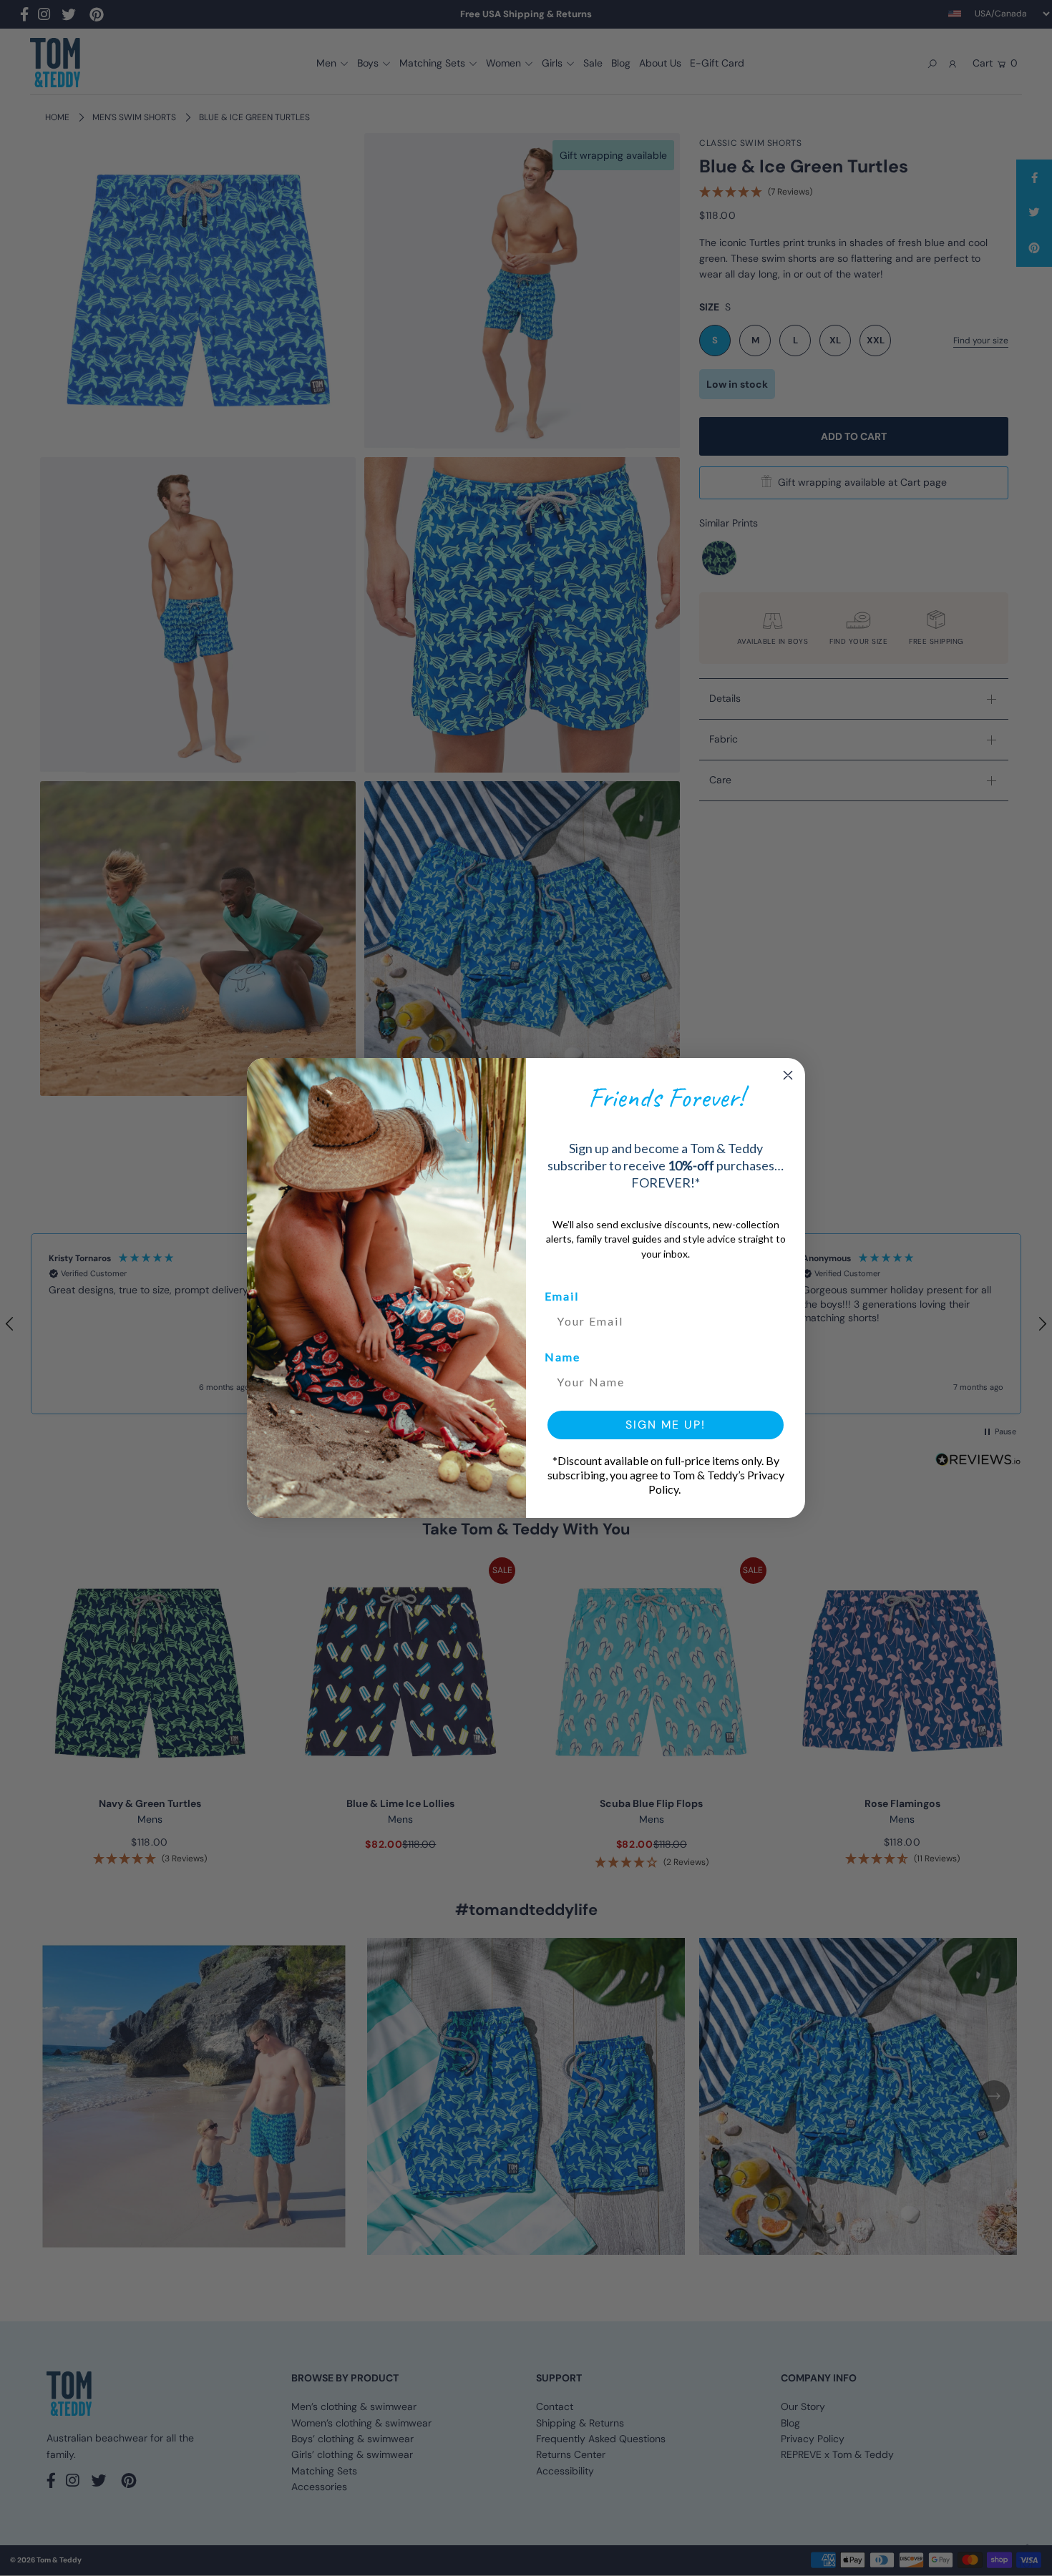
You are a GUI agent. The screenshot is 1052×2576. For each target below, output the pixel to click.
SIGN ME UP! (666, 1425)
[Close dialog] (788, 1075)
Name (562, 1357)
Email (562, 1296)
